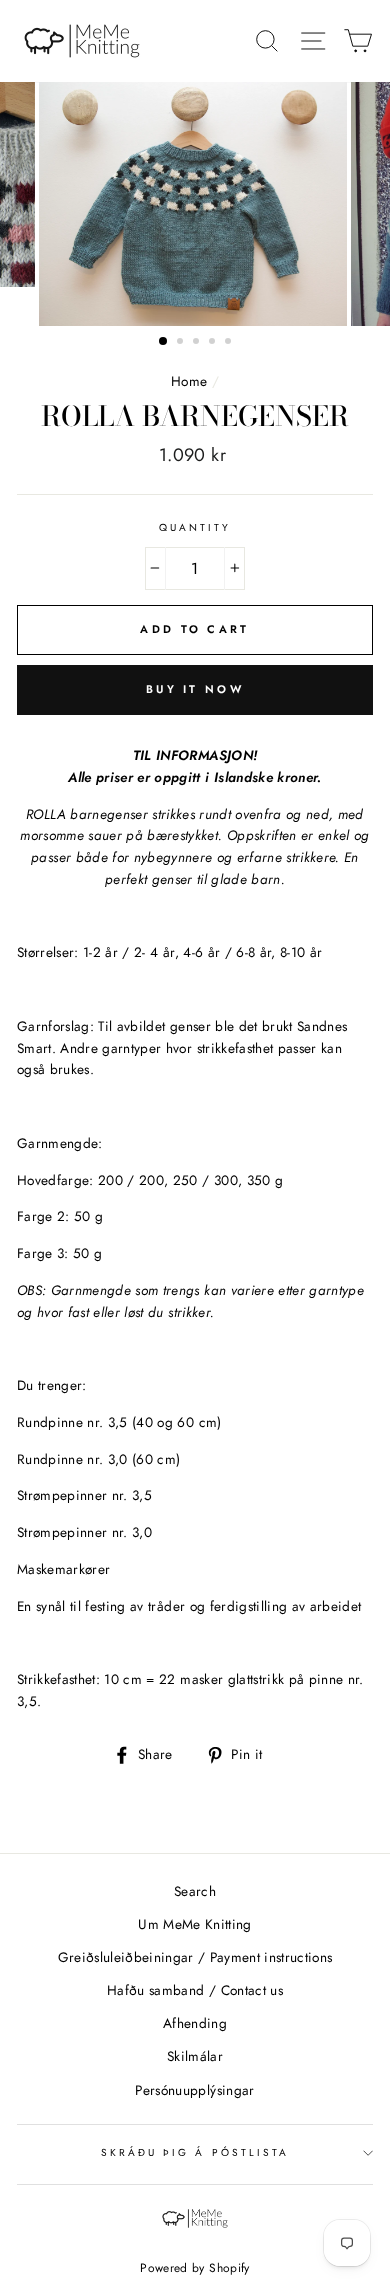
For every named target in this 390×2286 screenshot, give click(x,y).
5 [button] (230, 343)
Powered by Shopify (194, 2268)
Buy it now (195, 689)
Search (195, 1891)
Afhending (195, 2023)
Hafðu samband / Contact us (195, 1990)
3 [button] (198, 343)
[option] (195, 204)
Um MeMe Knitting (194, 1924)
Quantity (195, 527)
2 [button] (182, 343)
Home (189, 381)
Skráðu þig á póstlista (195, 2152)
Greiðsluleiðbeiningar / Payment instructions (195, 1957)
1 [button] (164, 342)
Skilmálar (195, 2056)
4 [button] (214, 343)
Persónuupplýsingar (194, 2090)
